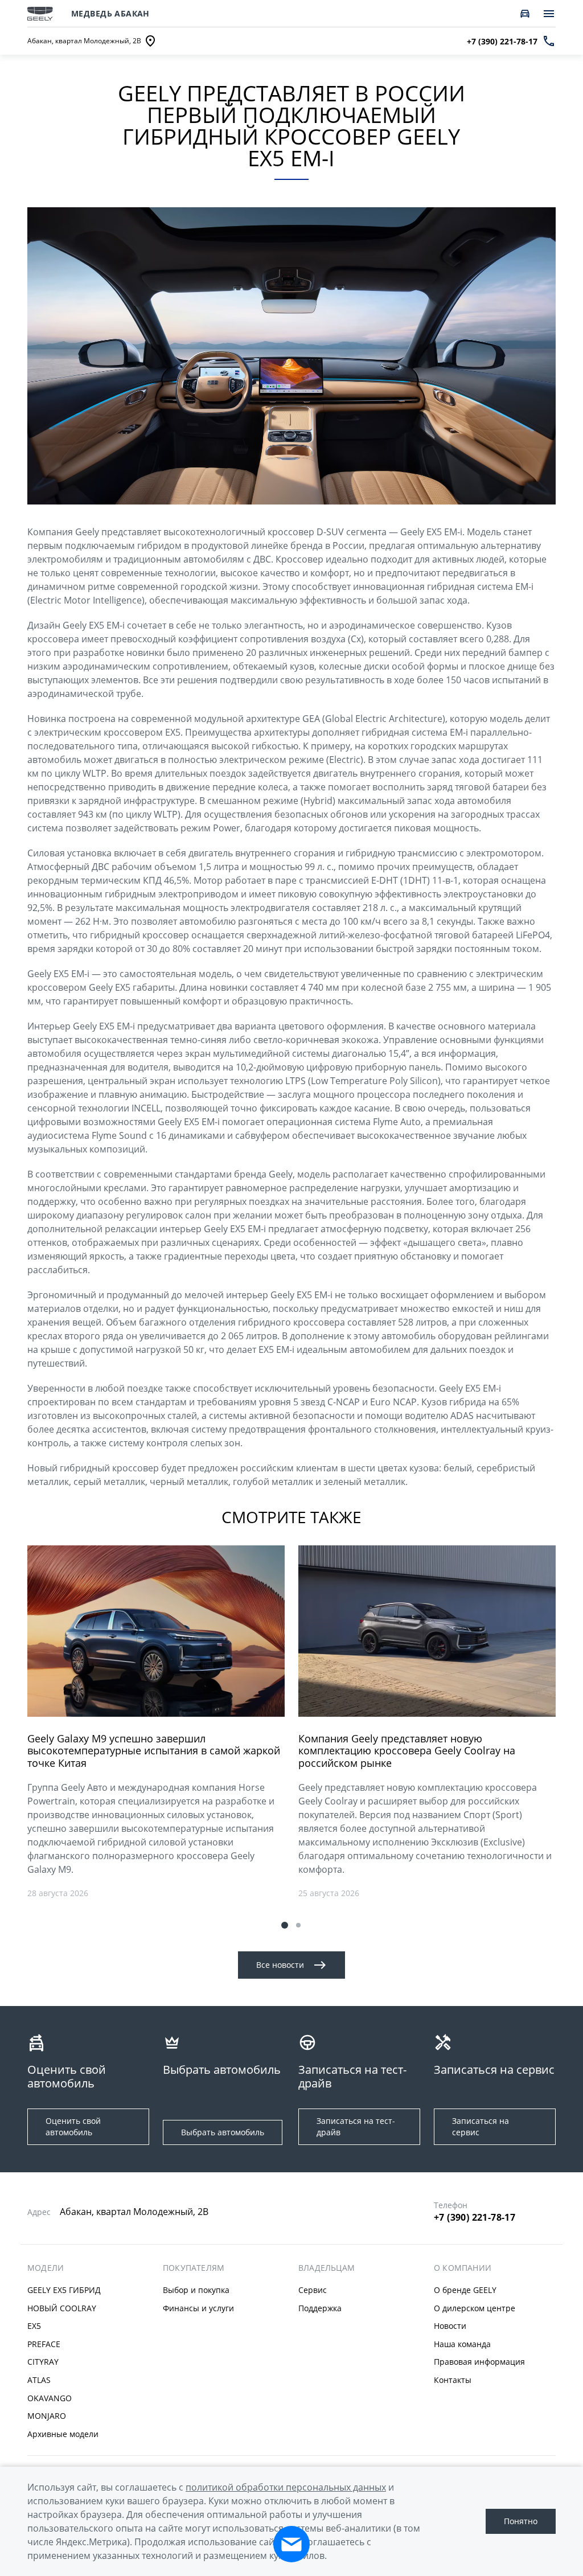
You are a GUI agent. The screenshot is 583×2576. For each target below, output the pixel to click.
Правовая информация (479, 2362)
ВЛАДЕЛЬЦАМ (327, 2268)
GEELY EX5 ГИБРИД (64, 2290)
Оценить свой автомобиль (73, 2126)
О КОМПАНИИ (463, 2268)
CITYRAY (43, 2362)
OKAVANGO (50, 2398)
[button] (285, 1925)
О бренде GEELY (465, 2290)
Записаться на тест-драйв (356, 2126)
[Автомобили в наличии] (525, 14)
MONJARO (47, 2416)
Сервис (313, 2290)
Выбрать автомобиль (223, 2132)
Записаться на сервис (481, 2126)
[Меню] (549, 14)
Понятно (521, 2521)
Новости (450, 2326)
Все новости (280, 1965)
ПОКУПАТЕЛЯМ (194, 2268)
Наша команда (462, 2344)
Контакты (453, 2380)
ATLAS (39, 2380)
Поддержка (320, 2308)
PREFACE (44, 2344)
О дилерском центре (475, 2308)
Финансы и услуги (198, 2308)
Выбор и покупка (196, 2290)
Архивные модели (63, 2434)
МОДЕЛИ (46, 2268)
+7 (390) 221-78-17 (475, 2217)
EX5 (34, 2326)
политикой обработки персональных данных (286, 2487)
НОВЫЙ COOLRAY (62, 2308)
